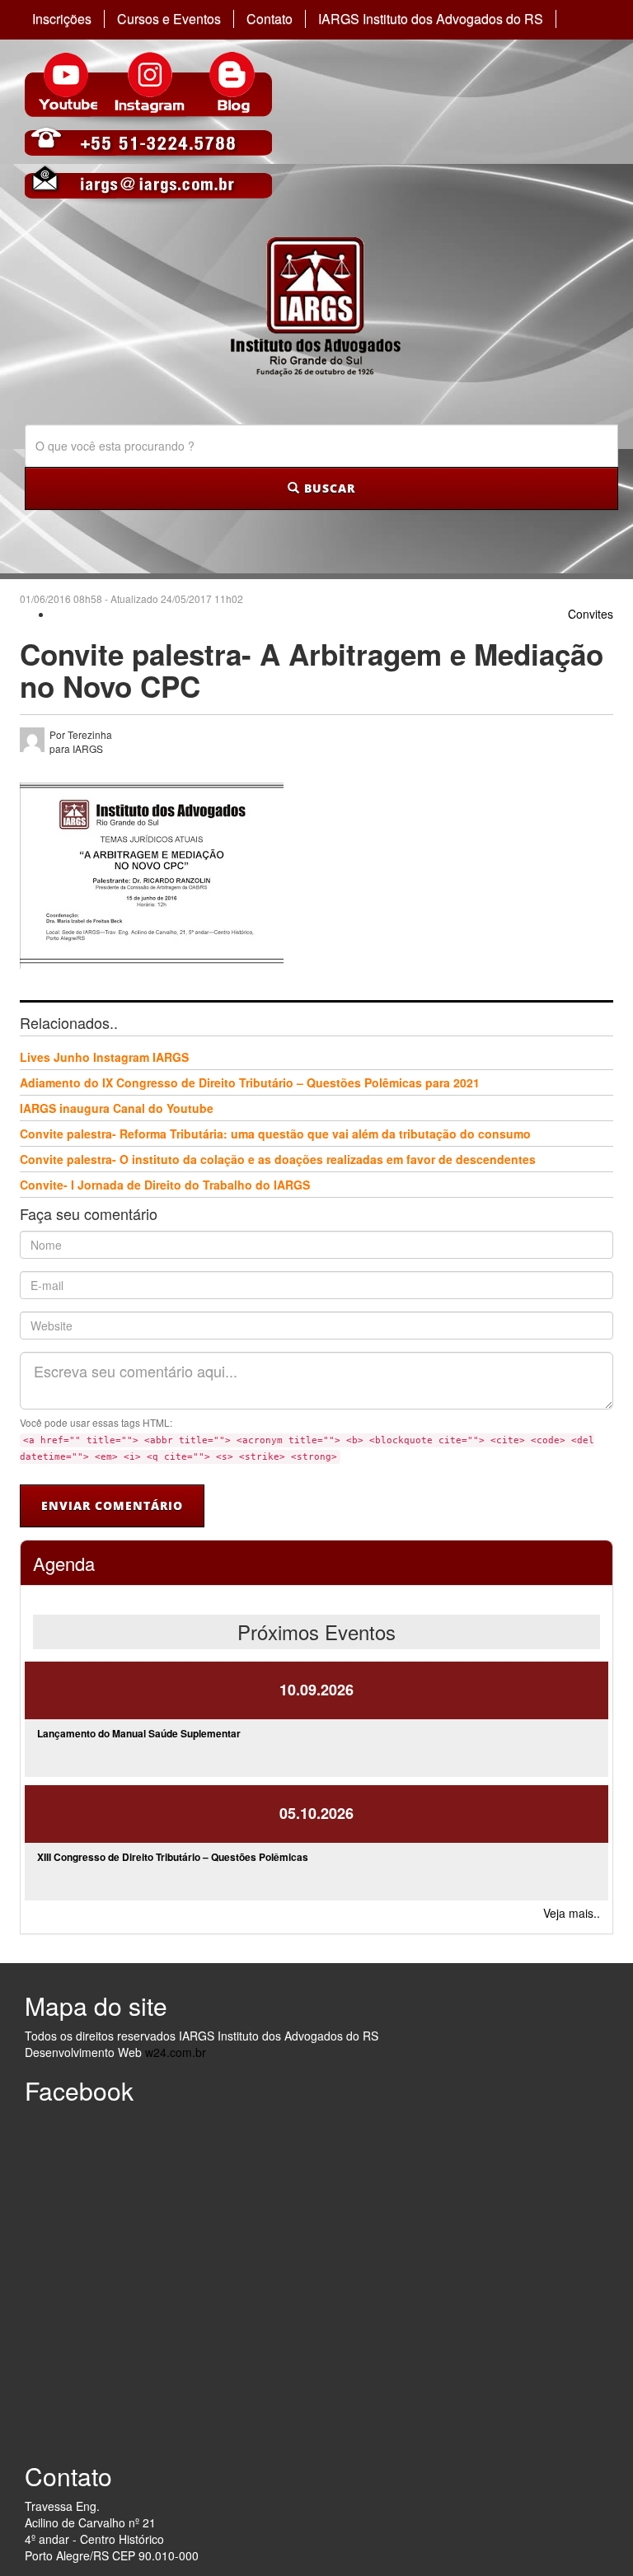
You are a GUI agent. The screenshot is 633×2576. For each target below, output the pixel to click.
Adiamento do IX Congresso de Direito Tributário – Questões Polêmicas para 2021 (250, 1082)
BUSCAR (328, 488)
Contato (270, 19)
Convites (591, 614)
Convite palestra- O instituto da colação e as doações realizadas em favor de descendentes (278, 1159)
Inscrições (62, 19)
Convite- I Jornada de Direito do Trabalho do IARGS (165, 1185)
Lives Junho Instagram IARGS (104, 1057)
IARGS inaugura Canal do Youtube (117, 1108)
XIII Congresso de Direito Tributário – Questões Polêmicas (173, 1857)
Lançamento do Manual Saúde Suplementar (139, 1733)
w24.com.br (176, 2052)
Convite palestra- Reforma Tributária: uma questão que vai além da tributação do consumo (275, 1134)
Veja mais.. (572, 1913)
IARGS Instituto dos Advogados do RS (431, 19)
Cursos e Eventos (169, 19)
